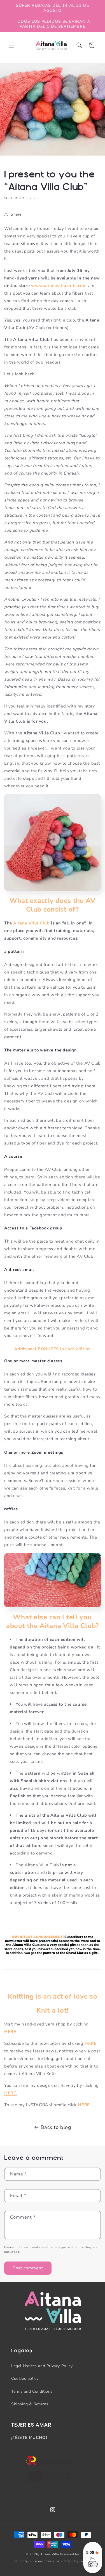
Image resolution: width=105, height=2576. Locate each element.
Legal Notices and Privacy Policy (42, 2366)
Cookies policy (25, 2379)
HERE (10, 2032)
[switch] (93, 2564)
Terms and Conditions (32, 2391)
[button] (11, 45)
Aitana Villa (50, 2554)
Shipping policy (77, 2561)
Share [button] (16, 214)
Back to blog (56, 2127)
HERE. (11, 2093)
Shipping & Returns (30, 2404)
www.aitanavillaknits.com (59, 286)
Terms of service (46, 2561)
